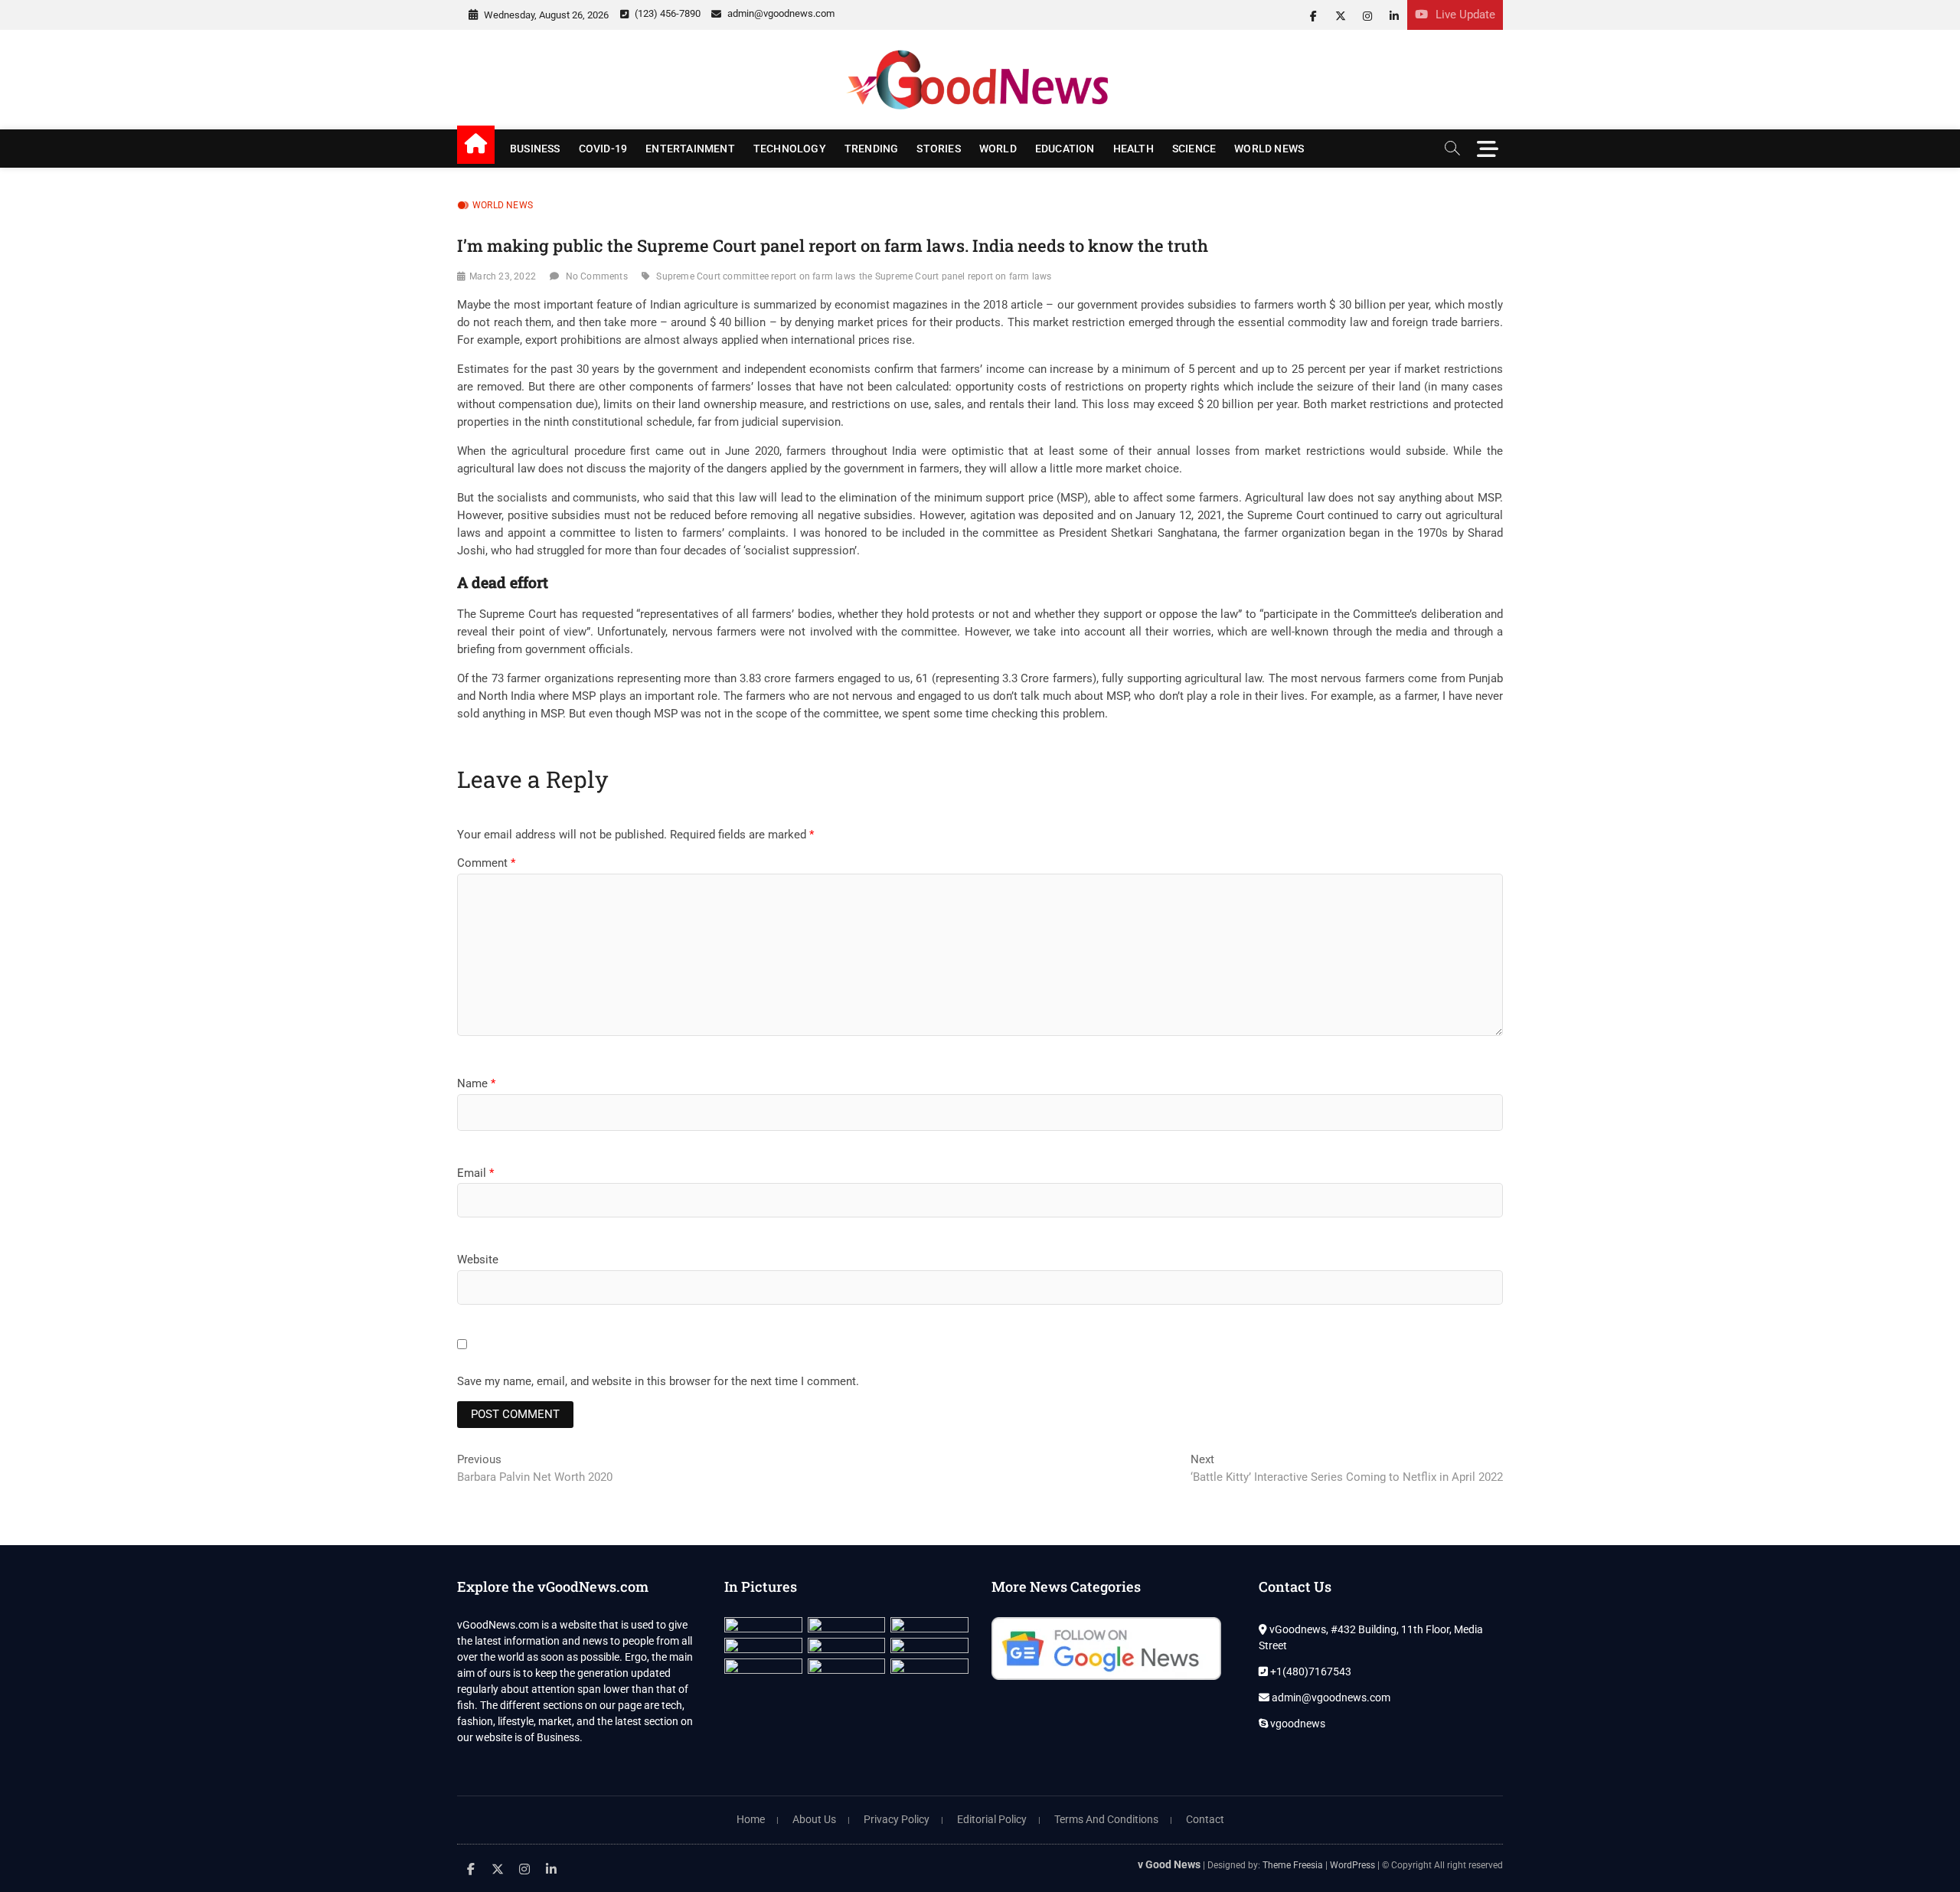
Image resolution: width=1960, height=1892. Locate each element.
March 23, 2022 (503, 276)
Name (476, 1083)
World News (1269, 149)
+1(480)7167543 (1310, 1671)
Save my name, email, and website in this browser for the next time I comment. (658, 1381)
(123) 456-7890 (666, 13)
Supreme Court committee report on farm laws (756, 276)
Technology (790, 149)
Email (475, 1173)
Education (1065, 149)
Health (1134, 149)
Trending (872, 149)
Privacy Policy (897, 1819)
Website (478, 1260)
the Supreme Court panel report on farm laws (955, 276)
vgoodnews (1297, 1724)
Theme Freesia (1293, 1865)
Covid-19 (603, 149)
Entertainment (690, 149)
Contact (1205, 1819)
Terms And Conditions (1106, 1819)
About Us (814, 1819)
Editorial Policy (992, 1819)
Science (1194, 149)
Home (751, 1819)
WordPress (1352, 1865)
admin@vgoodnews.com (780, 13)
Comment (486, 863)
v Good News (1169, 1864)
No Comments (597, 276)
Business (535, 149)
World (998, 149)
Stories (938, 149)
